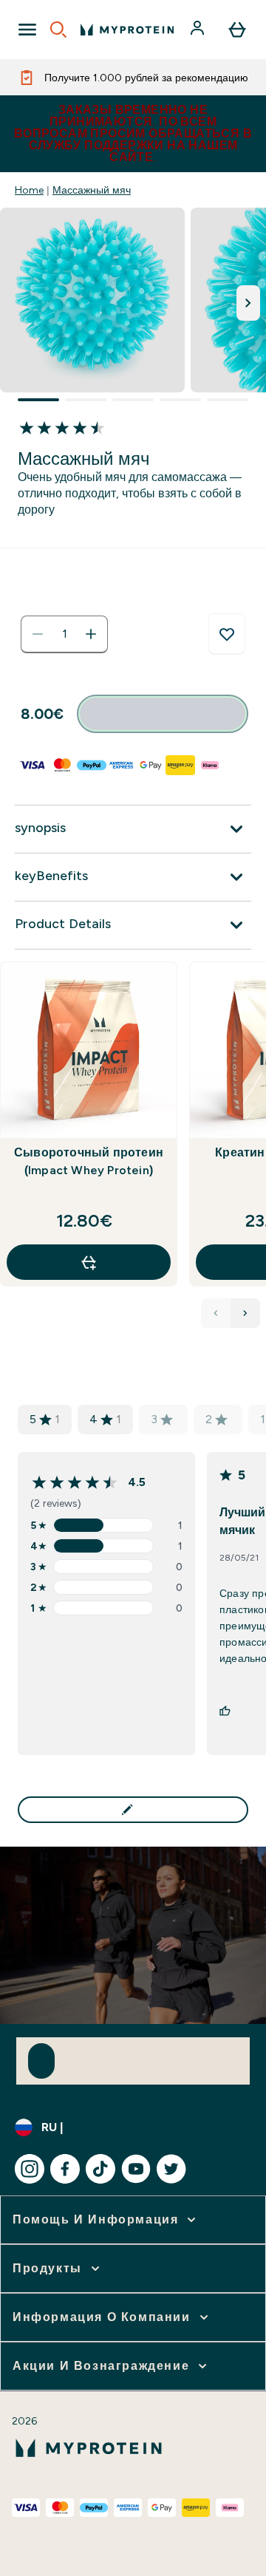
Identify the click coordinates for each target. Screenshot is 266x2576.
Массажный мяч (92, 190)
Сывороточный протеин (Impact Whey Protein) (89, 1161)
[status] (64, 634)
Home (29, 190)
